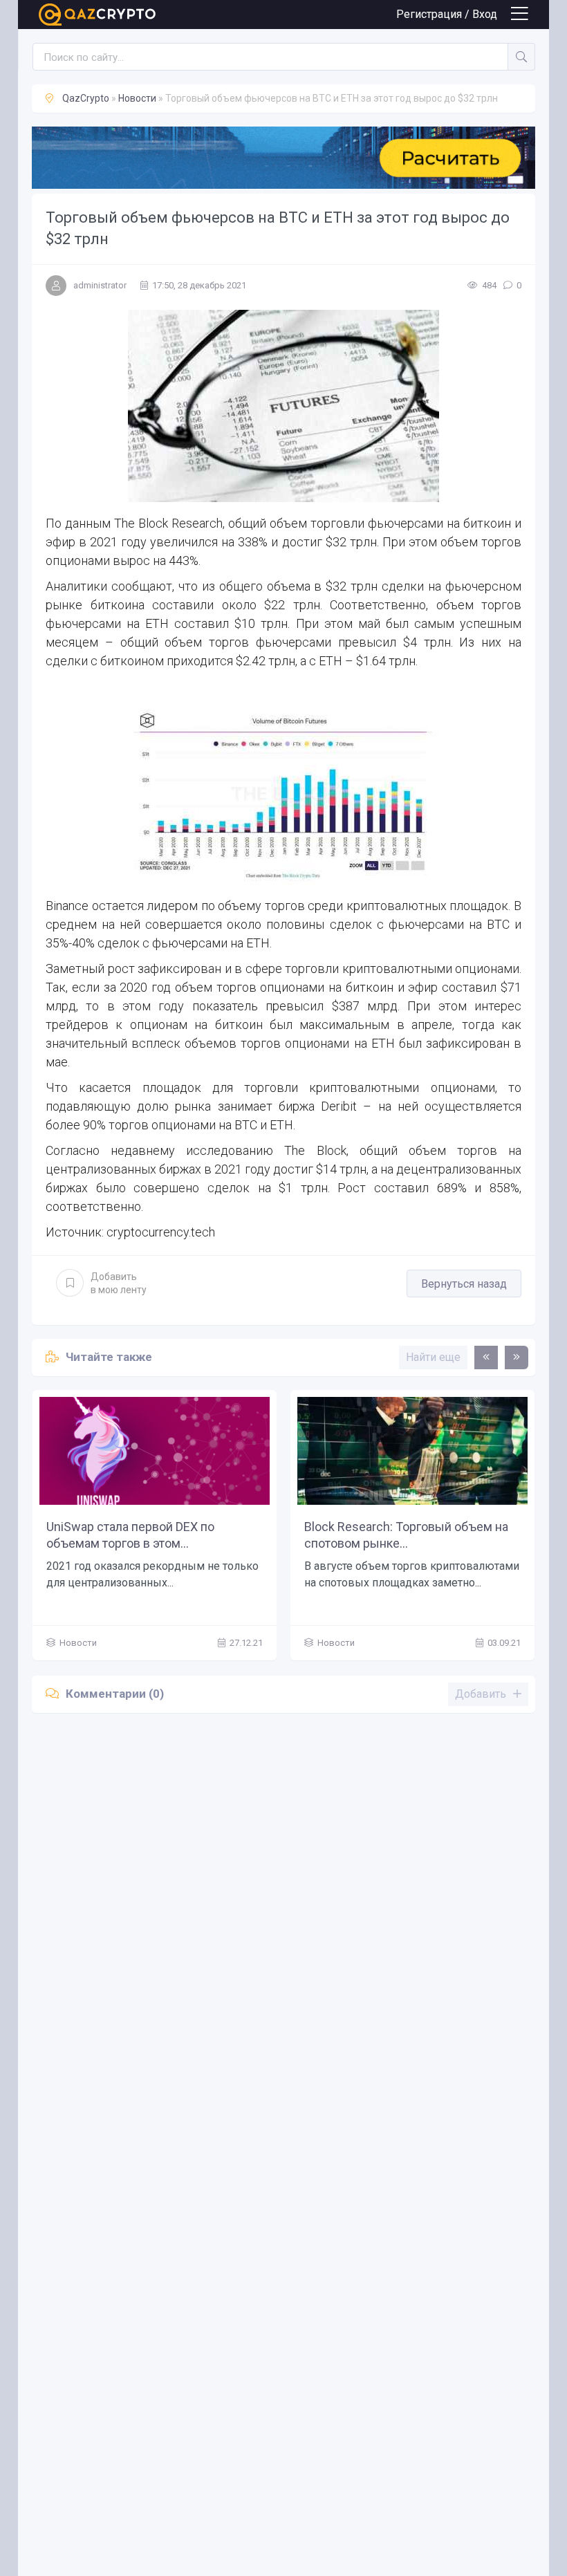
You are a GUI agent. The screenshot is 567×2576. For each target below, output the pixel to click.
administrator (100, 285)
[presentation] (486, 1358)
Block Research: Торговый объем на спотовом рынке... (406, 1535)
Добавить (119, 1283)
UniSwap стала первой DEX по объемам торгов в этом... (130, 1535)
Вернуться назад (464, 1284)
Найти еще (433, 1357)
